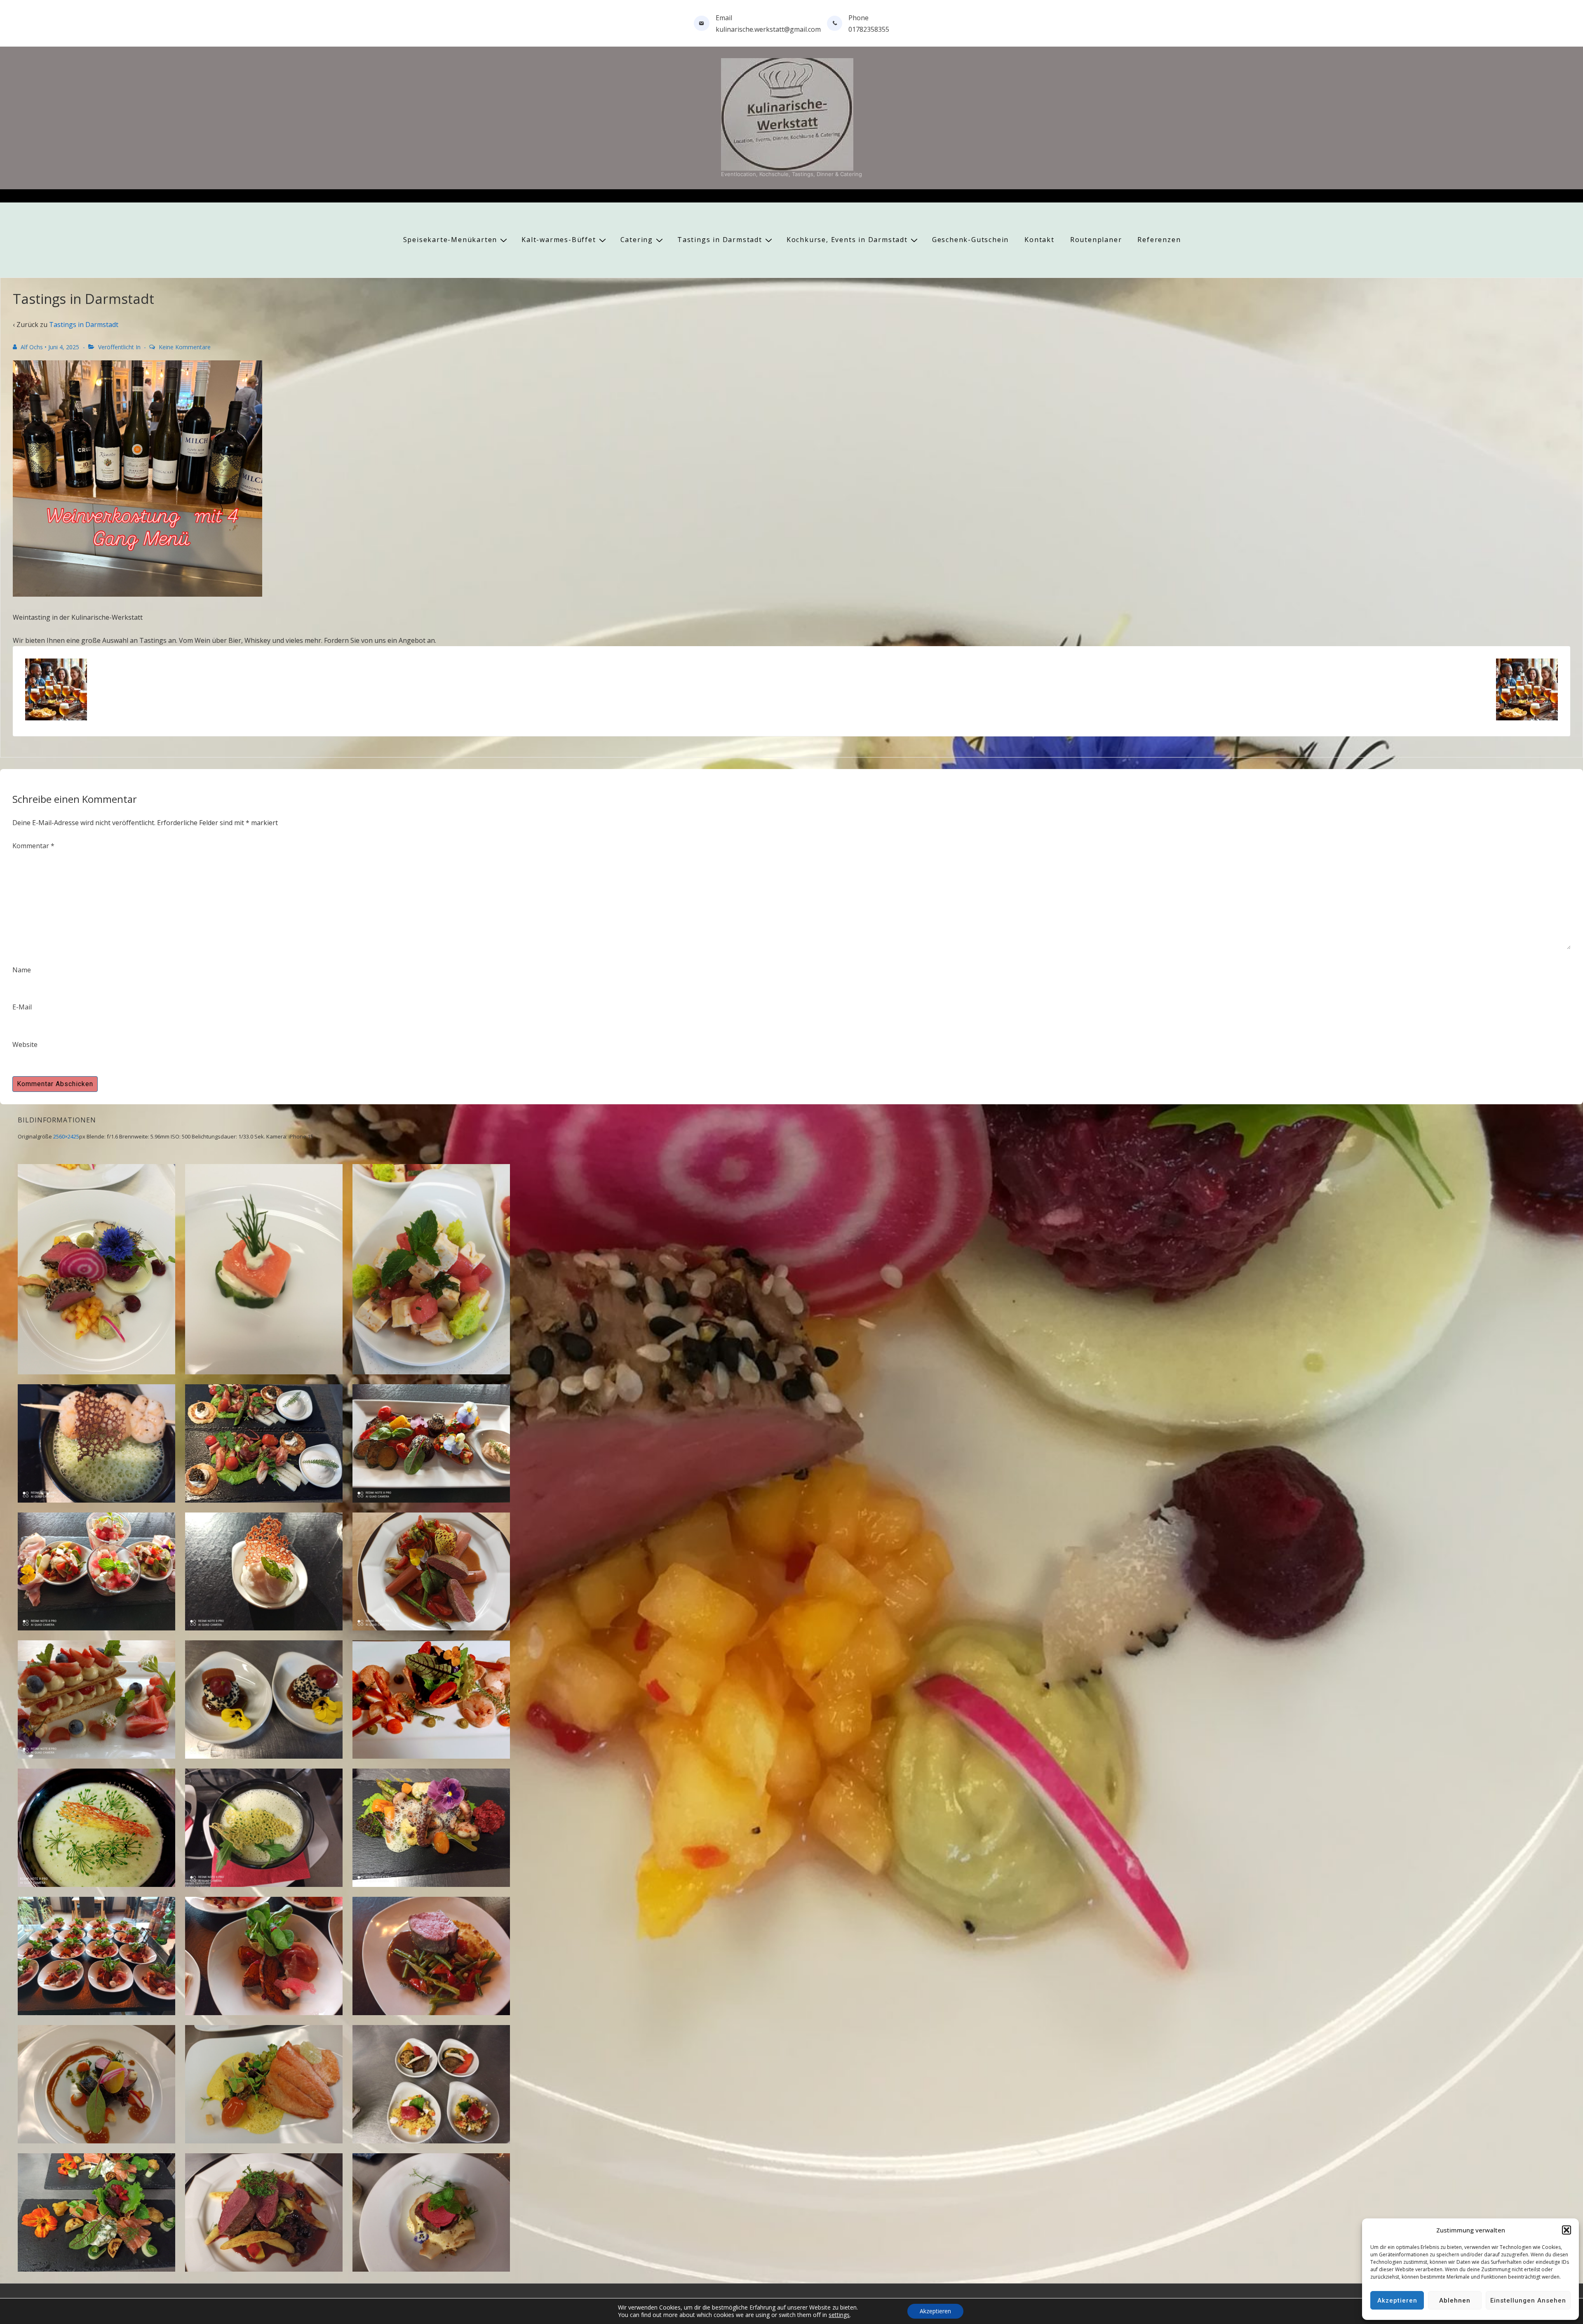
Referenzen (1159, 240)
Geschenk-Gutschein (970, 240)
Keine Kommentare (185, 347)
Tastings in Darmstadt (720, 240)
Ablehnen (1455, 2300)
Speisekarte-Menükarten (450, 240)
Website (25, 1044)
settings (839, 2315)
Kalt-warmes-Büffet (559, 240)
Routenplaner (1096, 240)
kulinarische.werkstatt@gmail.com (768, 29)
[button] (1567, 2230)
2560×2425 (66, 1136)
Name (22, 970)
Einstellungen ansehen (1528, 2300)
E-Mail (22, 1007)
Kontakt (1039, 240)
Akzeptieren (1397, 2300)
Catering (637, 240)
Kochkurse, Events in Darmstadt (847, 240)
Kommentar (33, 846)
